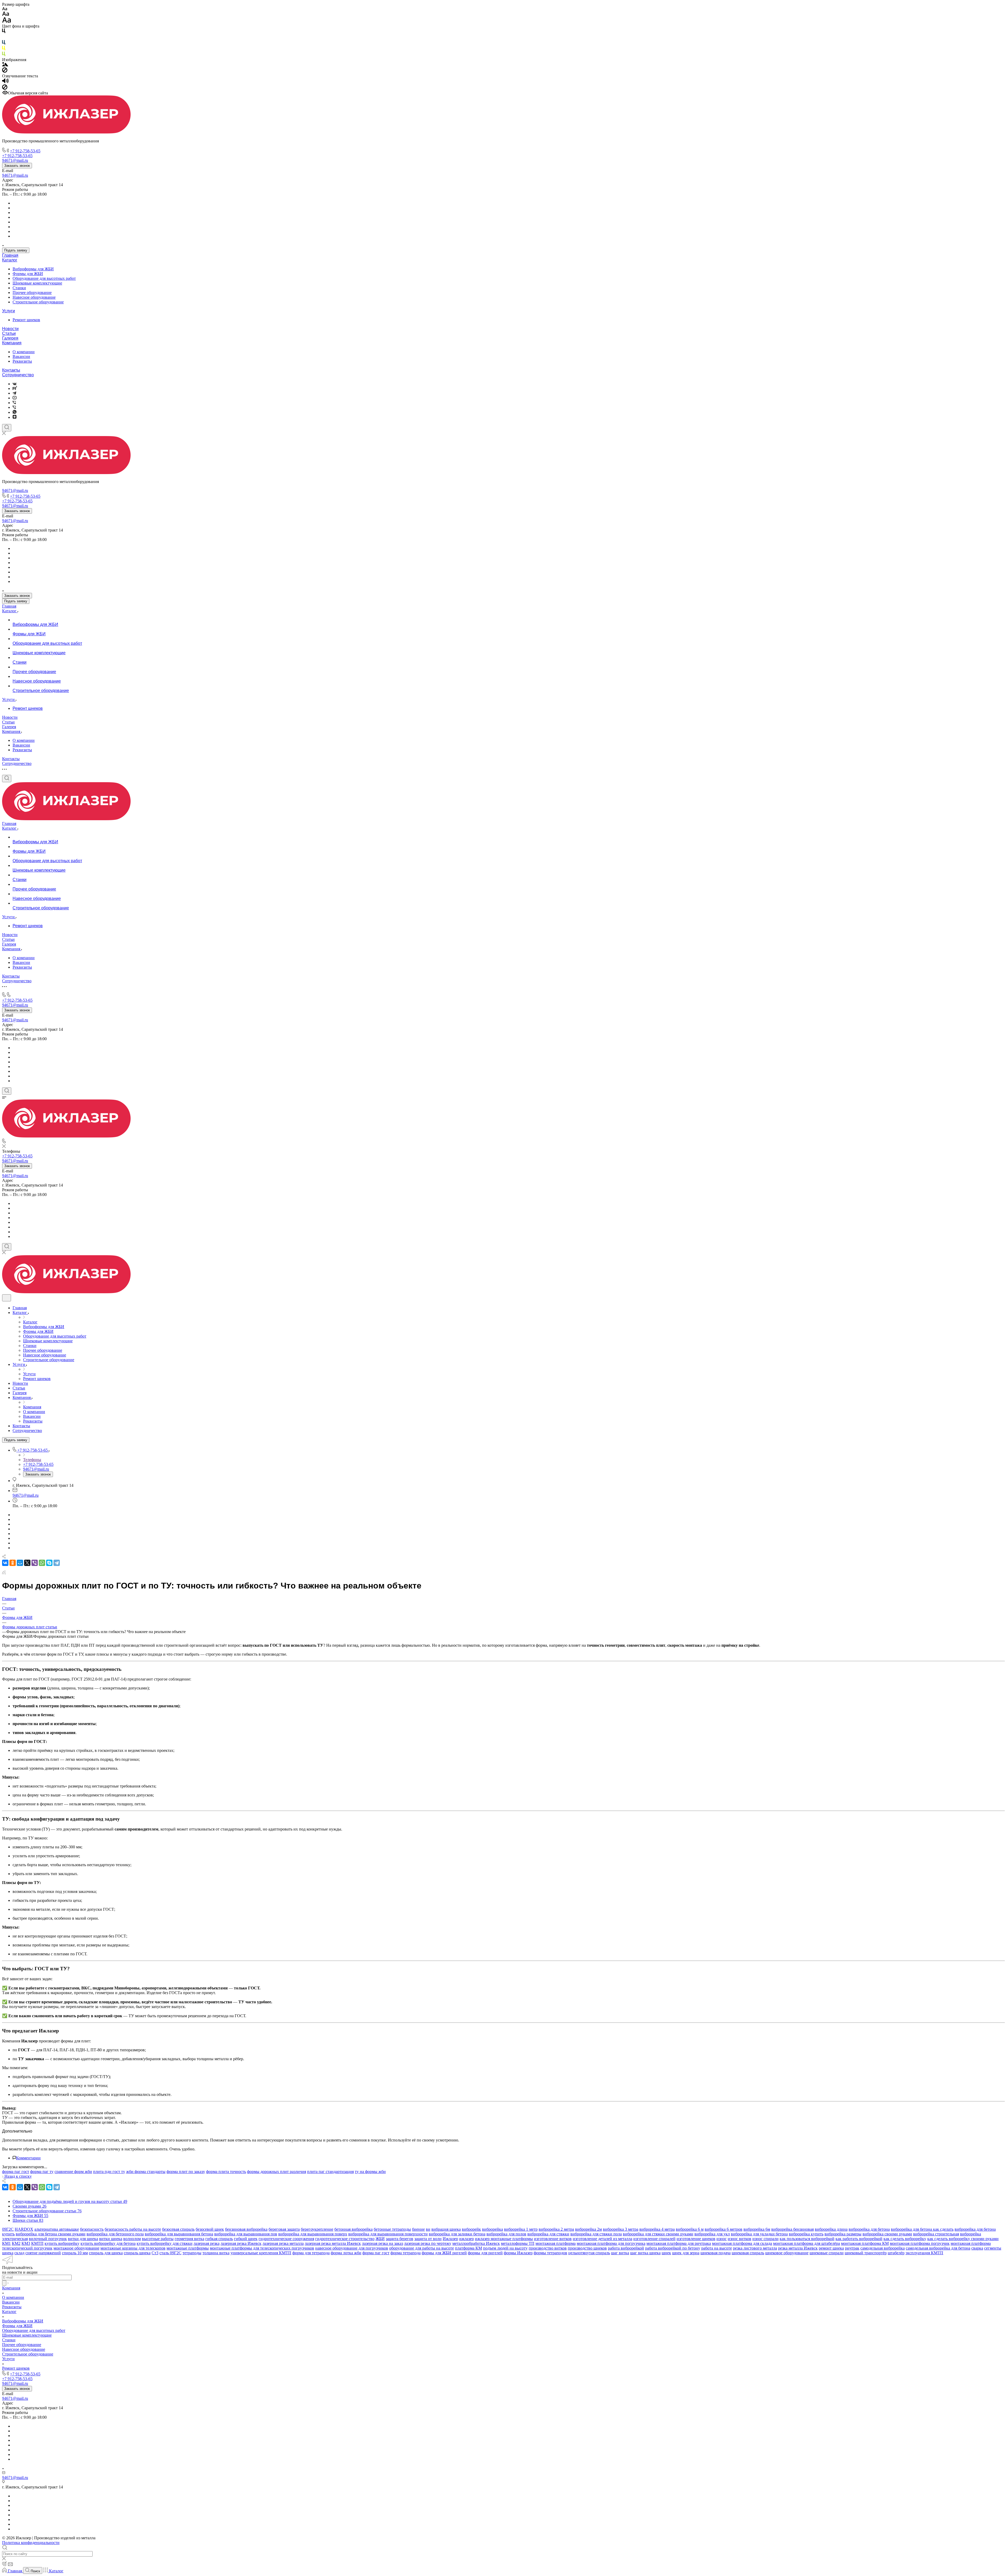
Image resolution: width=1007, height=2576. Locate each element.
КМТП (37, 2243)
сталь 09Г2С (170, 2253)
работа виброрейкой (626, 2248)
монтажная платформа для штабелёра (807, 2243)
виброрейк (471, 2229)
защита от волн (428, 2239)
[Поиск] (7, 428)
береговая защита (284, 2229)
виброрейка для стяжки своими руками (658, 2234)
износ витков (740, 2239)
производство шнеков (587, 2248)
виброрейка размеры (843, 2234)
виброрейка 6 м (690, 2229)
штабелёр (896, 2253)
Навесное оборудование (34, 297)
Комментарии (28, 2158)
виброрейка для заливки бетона (457, 2234)
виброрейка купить (806, 2234)
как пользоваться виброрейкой (807, 2239)
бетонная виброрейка (353, 2229)
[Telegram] (14, 393)
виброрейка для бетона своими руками (51, 2234)
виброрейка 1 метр (521, 2229)
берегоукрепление (317, 2229)
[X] (27, 1563)
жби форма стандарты (146, 2172)
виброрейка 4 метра (657, 2229)
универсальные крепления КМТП (261, 2253)
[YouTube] (15, 398)
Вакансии (21, 356)
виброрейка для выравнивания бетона (179, 2234)
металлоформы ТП (518, 2243)
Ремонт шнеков (26, 320)
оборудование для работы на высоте (422, 2248)
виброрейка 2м (588, 2229)
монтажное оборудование (76, 2248)
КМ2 (16, 2243)
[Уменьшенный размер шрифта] (5, 9)
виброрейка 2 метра (556, 2229)
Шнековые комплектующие (37, 283)
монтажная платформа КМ (865, 2243)
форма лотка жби (346, 2253)
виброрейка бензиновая (792, 2229)
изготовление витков (553, 2239)
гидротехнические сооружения (286, 2239)
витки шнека (111, 2239)
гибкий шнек (246, 2239)
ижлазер (467, 2239)
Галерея (10, 338)
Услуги (9, 311)
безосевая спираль (178, 2229)
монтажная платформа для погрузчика (611, 2243)
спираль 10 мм (75, 2253)
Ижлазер (450, 2239)
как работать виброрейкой (859, 2239)
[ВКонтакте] (15, 384)
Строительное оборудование (38, 302)
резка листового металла (755, 2248)
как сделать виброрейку (905, 2239)
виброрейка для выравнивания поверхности (388, 2234)
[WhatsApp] (42, 1563)
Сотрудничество (18, 375)
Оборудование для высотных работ (44, 278)
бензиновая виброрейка (246, 2229)
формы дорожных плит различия (277, 2172)
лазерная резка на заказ (382, 2243)
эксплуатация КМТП (924, 2253)
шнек (666, 2253)
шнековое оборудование (787, 2253)
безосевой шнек (210, 2229)
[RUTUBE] (15, 388)
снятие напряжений (43, 2253)
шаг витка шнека (645, 2253)
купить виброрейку (62, 2243)
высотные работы (158, 2239)
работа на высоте (717, 2248)
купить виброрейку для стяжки (165, 2243)
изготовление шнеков (696, 2239)
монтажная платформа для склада (742, 2243)
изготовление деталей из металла (602, 2239)
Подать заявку (16, 250)
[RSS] (4, 1573)
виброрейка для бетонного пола (115, 2234)
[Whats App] (15, 412)
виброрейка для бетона (869, 2229)
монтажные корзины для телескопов (133, 2248)
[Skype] (49, 1563)
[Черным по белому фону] (4, 32)
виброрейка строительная (936, 2234)
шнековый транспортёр (866, 2253)
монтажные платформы (188, 2248)
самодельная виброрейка (883, 2248)
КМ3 (26, 2243)
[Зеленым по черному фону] (4, 55)
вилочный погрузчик (48, 2239)
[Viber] (14, 403)
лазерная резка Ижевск (241, 2243)
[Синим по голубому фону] (4, 43)
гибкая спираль (219, 2239)
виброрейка (492, 2229)
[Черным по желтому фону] (4, 49)
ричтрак (852, 2248)
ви (428, 2229)
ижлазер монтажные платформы (504, 2239)
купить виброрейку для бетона (108, 2243)
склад (19, 2253)
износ (722, 2239)
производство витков (548, 2248)
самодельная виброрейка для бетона (938, 2248)
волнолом (132, 2239)
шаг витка (620, 2253)
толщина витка (216, 2253)
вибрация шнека (446, 2229)
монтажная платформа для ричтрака (679, 2243)
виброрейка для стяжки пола (596, 2234)
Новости (10, 329)
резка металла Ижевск (798, 2248)
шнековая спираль (748, 2253)
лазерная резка (207, 2243)
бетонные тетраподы (392, 2229)
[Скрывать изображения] (5, 71)
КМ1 (6, 2243)
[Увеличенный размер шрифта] (7, 21)
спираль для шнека (106, 2253)
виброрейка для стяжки (548, 2234)
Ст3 (155, 2253)
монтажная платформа (556, 2243)
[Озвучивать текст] (5, 82)
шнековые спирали (827, 2253)
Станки (19, 288)
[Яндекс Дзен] (15, 417)
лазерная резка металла (283, 2243)
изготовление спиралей (654, 2239)
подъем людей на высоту (505, 2248)
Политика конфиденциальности (31, 2543)
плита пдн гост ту (109, 2172)
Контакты (11, 370)
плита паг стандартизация (330, 2172)
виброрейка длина (831, 2229)
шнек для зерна (686, 2253)
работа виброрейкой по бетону (673, 2248)
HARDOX (24, 2229)
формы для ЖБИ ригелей (444, 2253)
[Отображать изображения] (5, 65)
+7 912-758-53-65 (25, 151)
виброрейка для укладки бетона (759, 2234)
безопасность (92, 2229)
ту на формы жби (370, 2172)
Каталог (10, 260)
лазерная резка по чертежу (428, 2243)
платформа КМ (468, 2248)
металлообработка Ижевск (476, 2243)
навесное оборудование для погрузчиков (352, 2248)
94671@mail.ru (15, 175)
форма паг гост (16, 2172)
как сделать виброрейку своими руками (963, 2239)
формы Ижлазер (518, 2253)
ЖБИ (380, 2239)
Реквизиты (22, 361)
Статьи (9, 333)
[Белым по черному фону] (4, 38)
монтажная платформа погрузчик (920, 2243)
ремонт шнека (831, 2248)
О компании (24, 352)
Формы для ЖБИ (28, 274)
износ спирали (765, 2239)
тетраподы (192, 2253)
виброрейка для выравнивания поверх (313, 2234)
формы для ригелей (485, 2253)
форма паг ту (42, 2172)
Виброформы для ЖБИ (33, 269)
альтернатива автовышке (57, 2229)
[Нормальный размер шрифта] (6, 15)
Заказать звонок (17, 166)
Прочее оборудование (32, 293)
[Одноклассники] (13, 1563)
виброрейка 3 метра (621, 2229)
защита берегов (400, 2239)
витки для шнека (83, 2239)
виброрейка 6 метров (724, 2229)
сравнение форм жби (73, 2172)
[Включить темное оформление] (7, 1298)
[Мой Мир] (20, 1563)
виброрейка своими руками (887, 2234)
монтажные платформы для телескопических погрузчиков (262, 2248)
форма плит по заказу (186, 2172)
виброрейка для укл (712, 2234)
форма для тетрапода (311, 2253)
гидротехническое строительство (345, 2239)
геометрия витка (189, 2239)
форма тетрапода (406, 2253)
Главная (10, 255)
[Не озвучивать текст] (5, 88)
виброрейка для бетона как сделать (922, 2229)
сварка (977, 2248)
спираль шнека (137, 2253)
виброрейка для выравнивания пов (246, 2234)
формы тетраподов (550, 2253)
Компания (12, 343)
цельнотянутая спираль (589, 2253)
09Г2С (8, 2229)
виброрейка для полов (506, 2234)
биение (418, 2229)
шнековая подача (716, 2253)
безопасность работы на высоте (133, 2229)
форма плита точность (226, 2172)
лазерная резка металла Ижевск (333, 2243)
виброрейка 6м (757, 2229)
